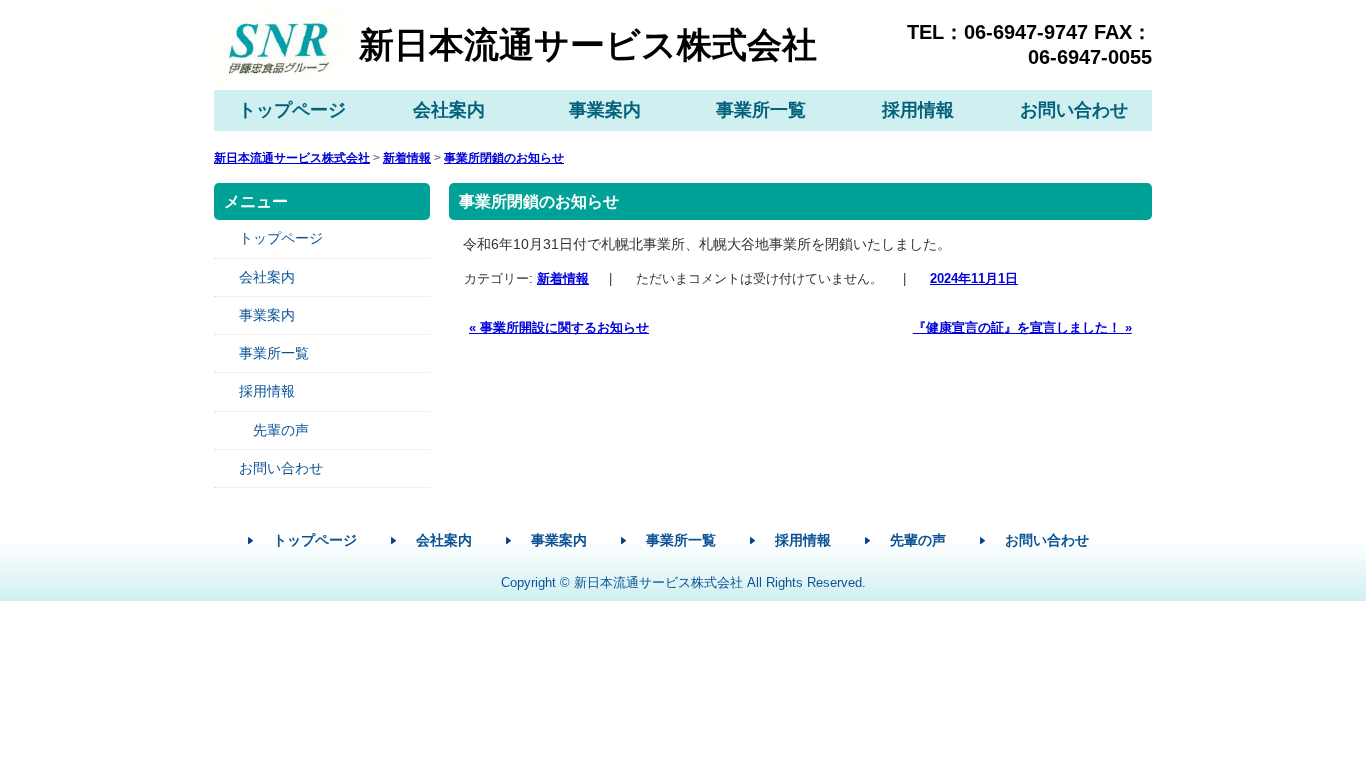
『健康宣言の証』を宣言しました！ (1022, 327)
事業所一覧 (761, 110)
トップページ (292, 110)
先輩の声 (281, 430)
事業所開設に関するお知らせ (558, 327)
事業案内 (605, 110)
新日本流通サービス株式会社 (588, 44)
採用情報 (918, 110)
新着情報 (562, 278)
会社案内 (449, 110)
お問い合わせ (1074, 110)
